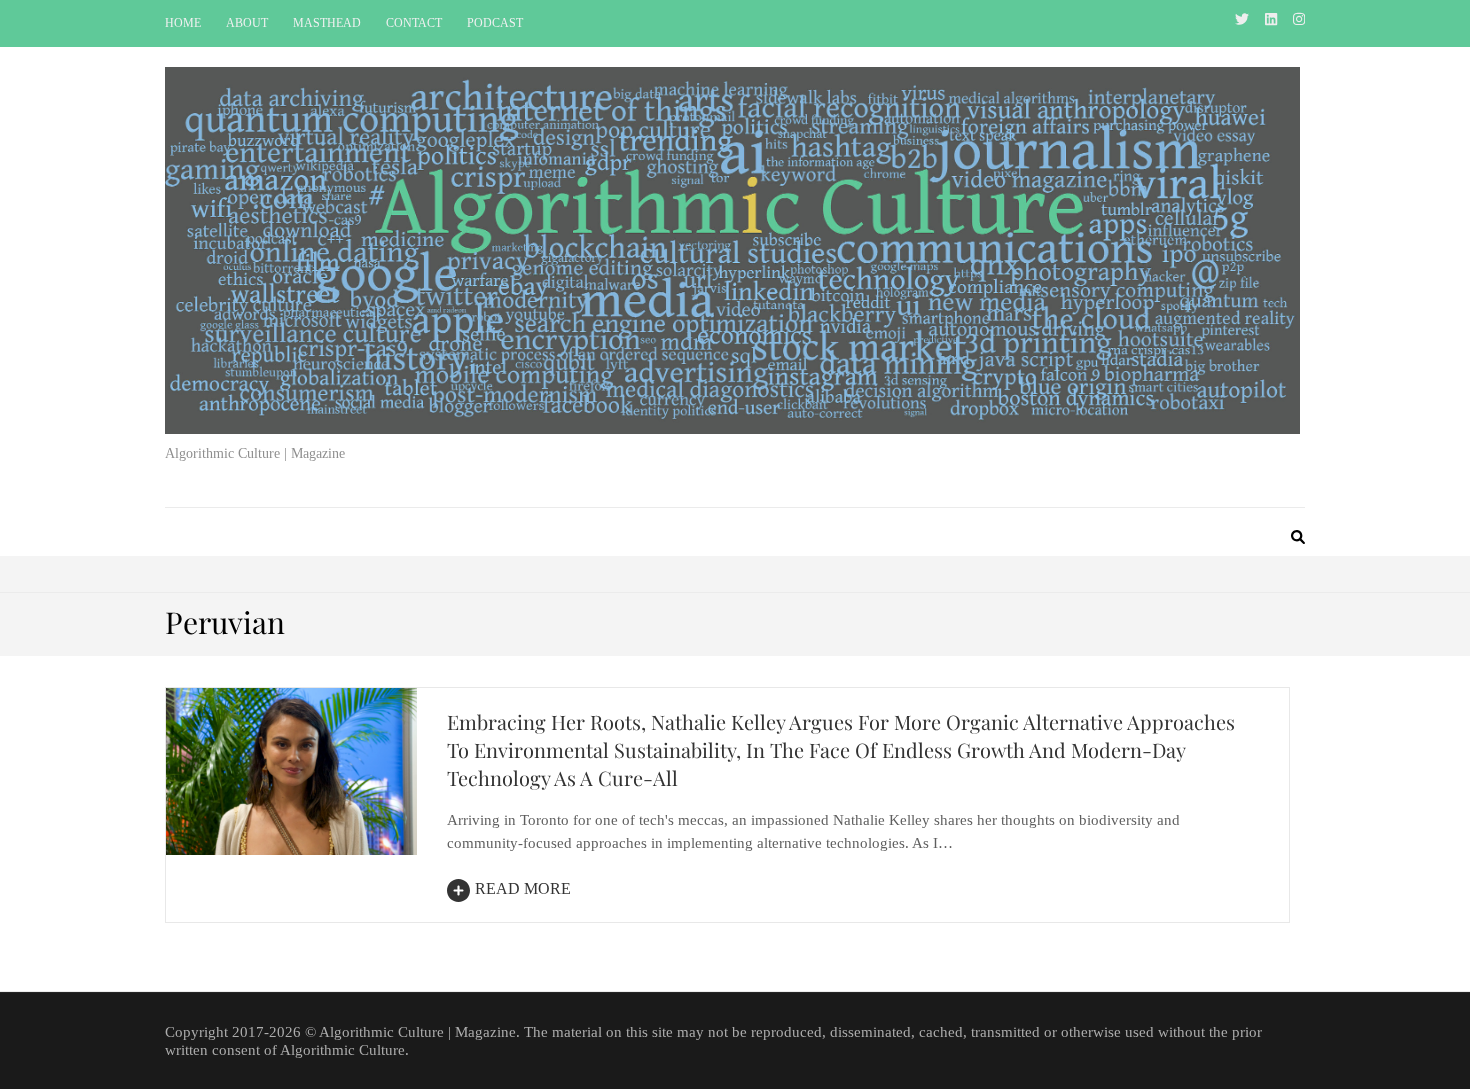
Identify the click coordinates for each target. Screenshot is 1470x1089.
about (247, 23)
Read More (523, 888)
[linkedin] (1271, 19)
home (183, 23)
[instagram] (1299, 19)
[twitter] (1242, 19)
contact (414, 23)
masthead (327, 23)
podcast (495, 23)
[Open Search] (1298, 538)
